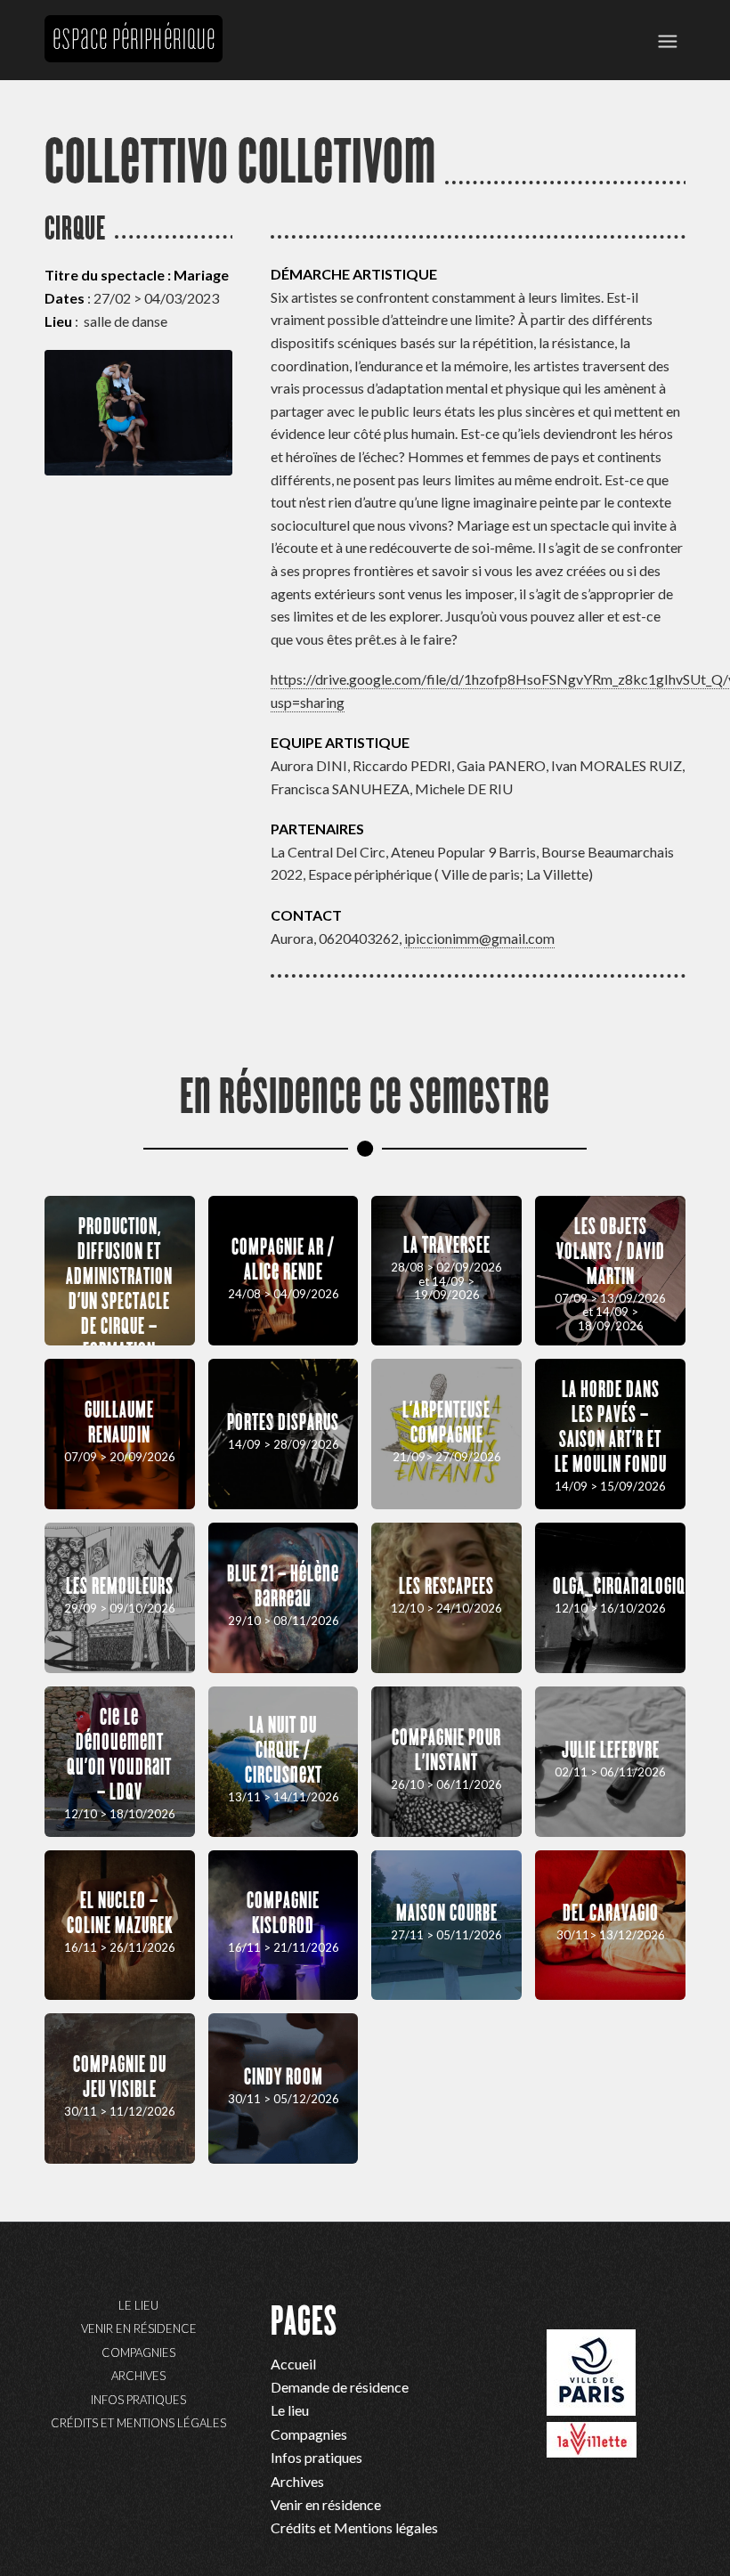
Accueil (293, 2364)
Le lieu (138, 2305)
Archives (138, 2376)
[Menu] (668, 40)
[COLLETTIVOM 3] (138, 413)
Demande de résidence (340, 2387)
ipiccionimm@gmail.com (479, 938)
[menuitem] (668, 40)
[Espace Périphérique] (134, 98)
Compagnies (138, 2353)
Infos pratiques (138, 2400)
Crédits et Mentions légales (138, 2423)
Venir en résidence (139, 2328)
